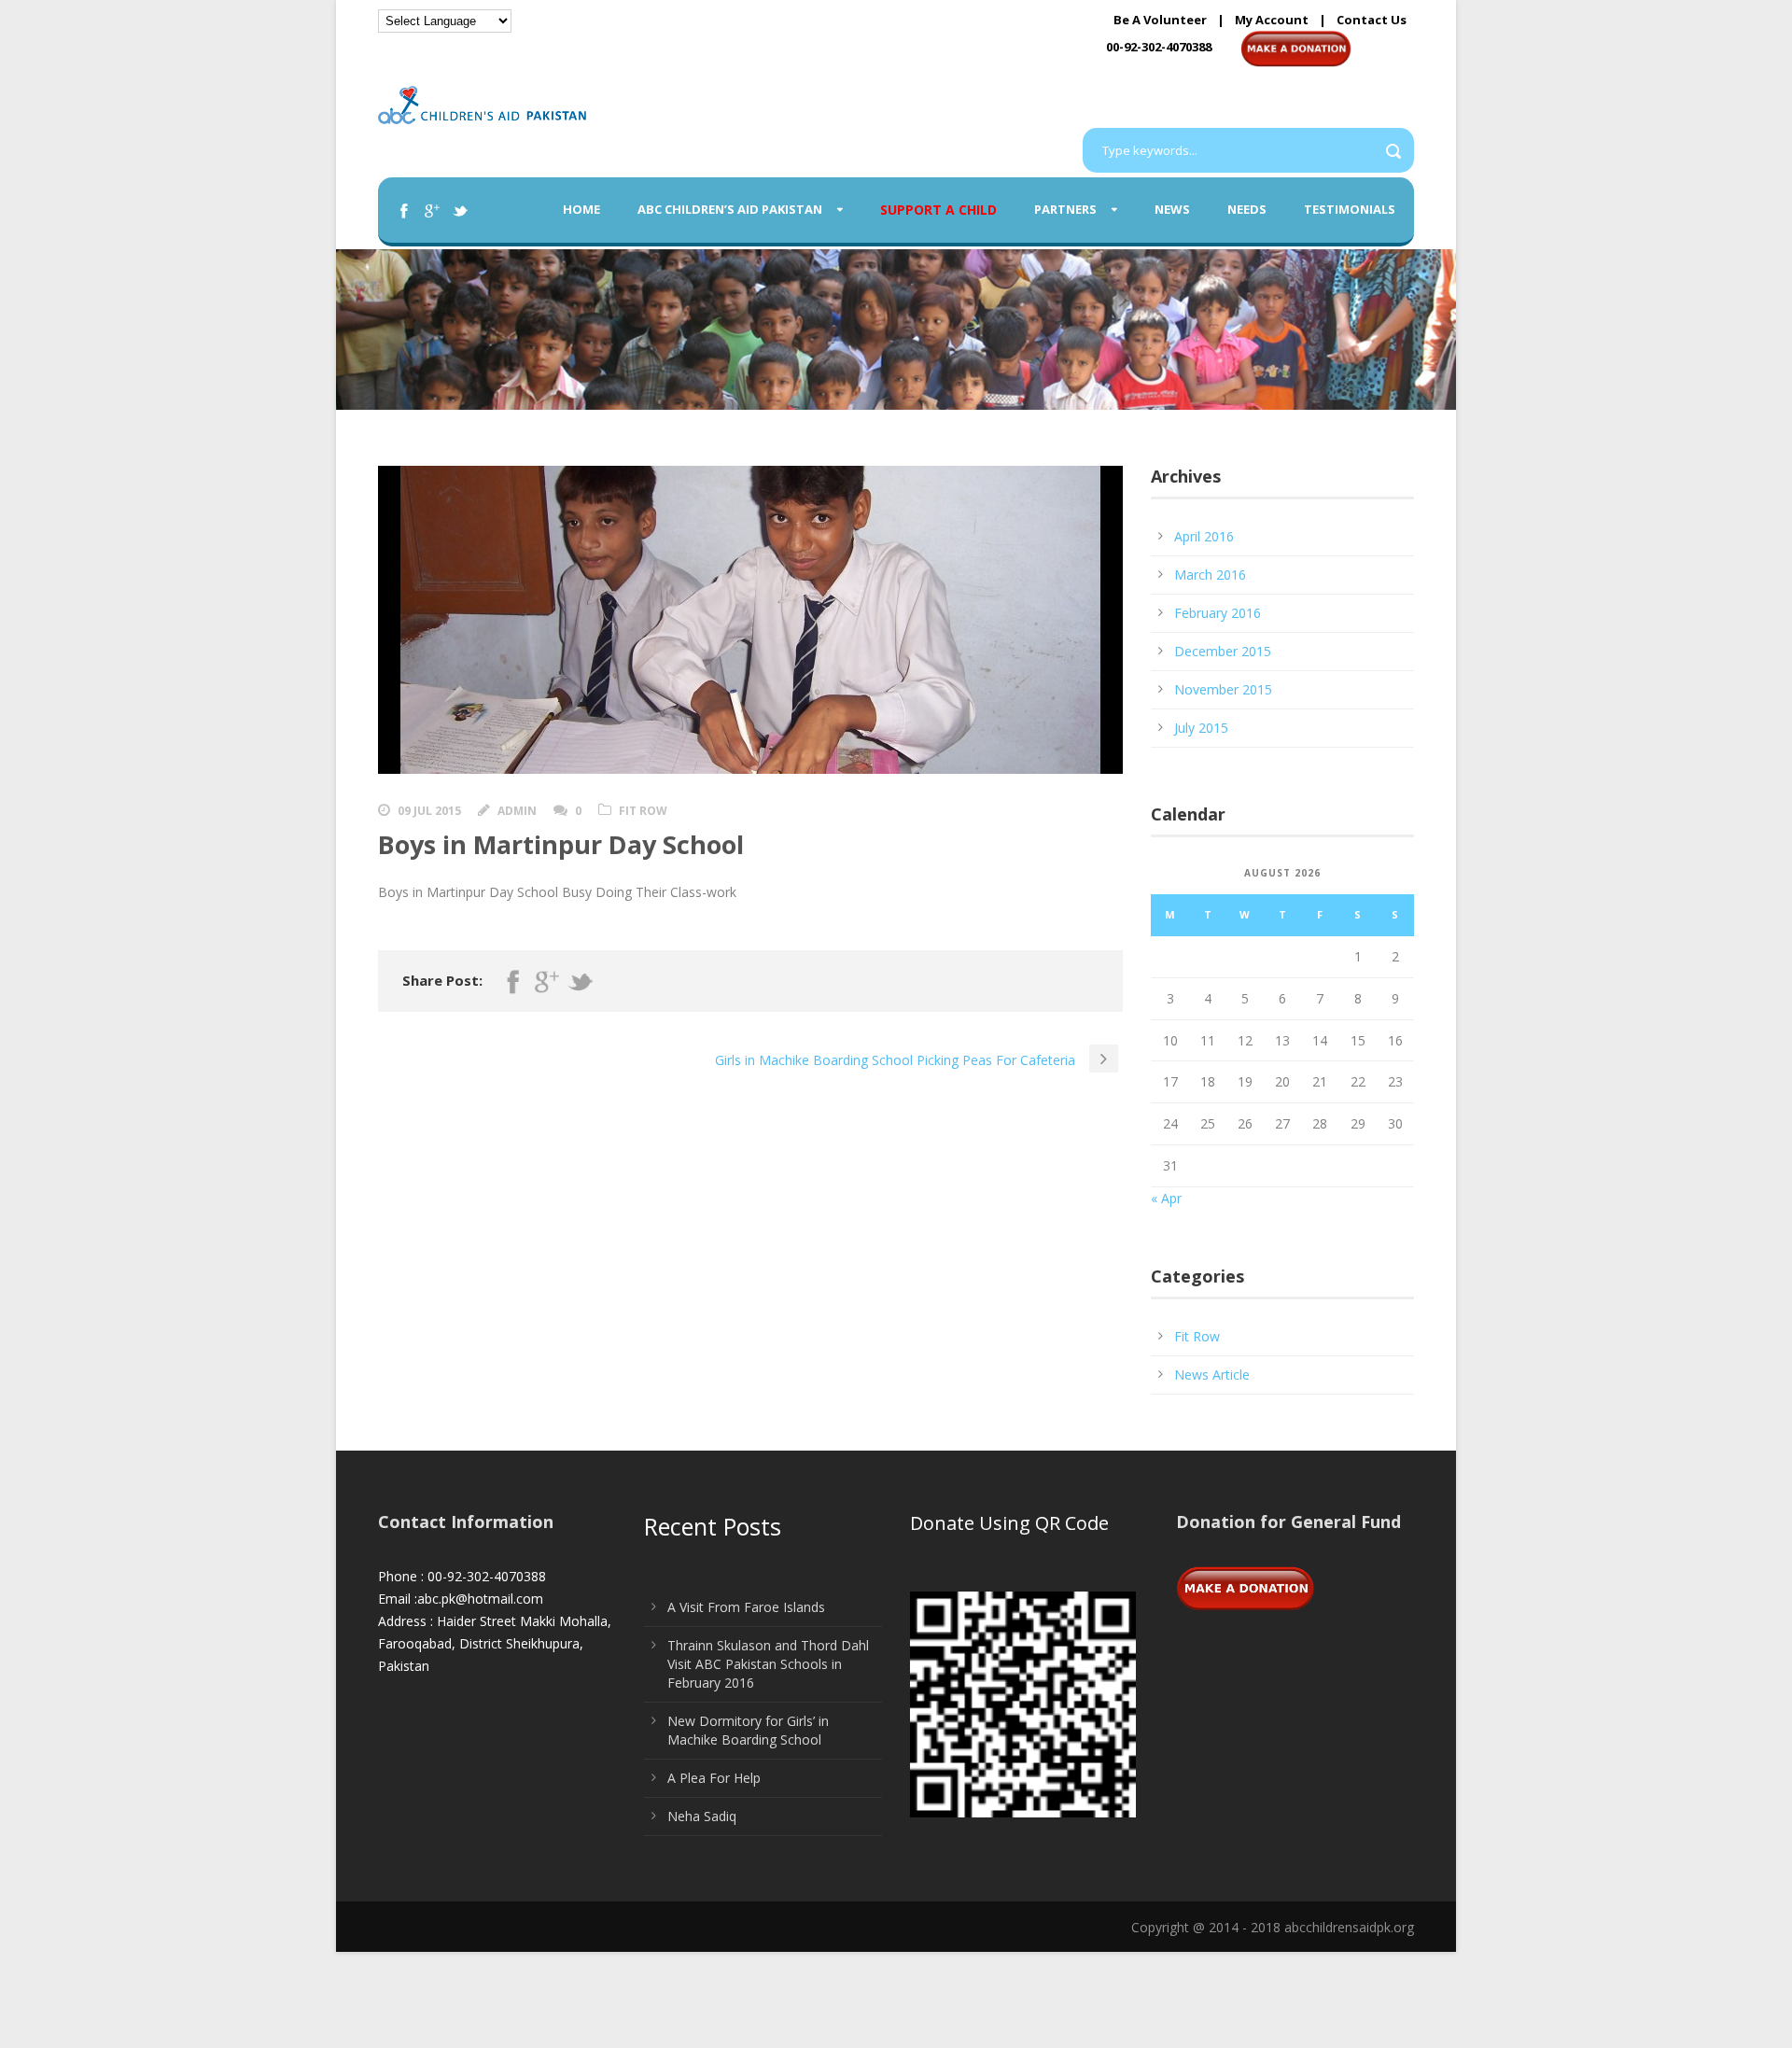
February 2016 (1218, 613)
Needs (1247, 209)
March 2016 (1210, 575)
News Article (1212, 1375)
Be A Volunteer (1160, 20)
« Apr (1166, 1198)
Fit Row (643, 811)
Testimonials (1350, 209)
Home (581, 209)
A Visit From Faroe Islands (746, 1607)
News (1172, 209)
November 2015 (1223, 689)
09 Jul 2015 (429, 811)
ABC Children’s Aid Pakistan (730, 209)
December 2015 (1223, 651)
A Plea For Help (714, 1778)
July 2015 (1201, 728)
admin (517, 811)
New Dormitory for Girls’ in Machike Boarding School (748, 1730)
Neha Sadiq (702, 1816)
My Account (1272, 20)
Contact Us (1372, 20)
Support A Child (938, 210)
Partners (1065, 209)
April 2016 (1204, 536)
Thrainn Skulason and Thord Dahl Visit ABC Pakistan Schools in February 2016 (768, 1664)
